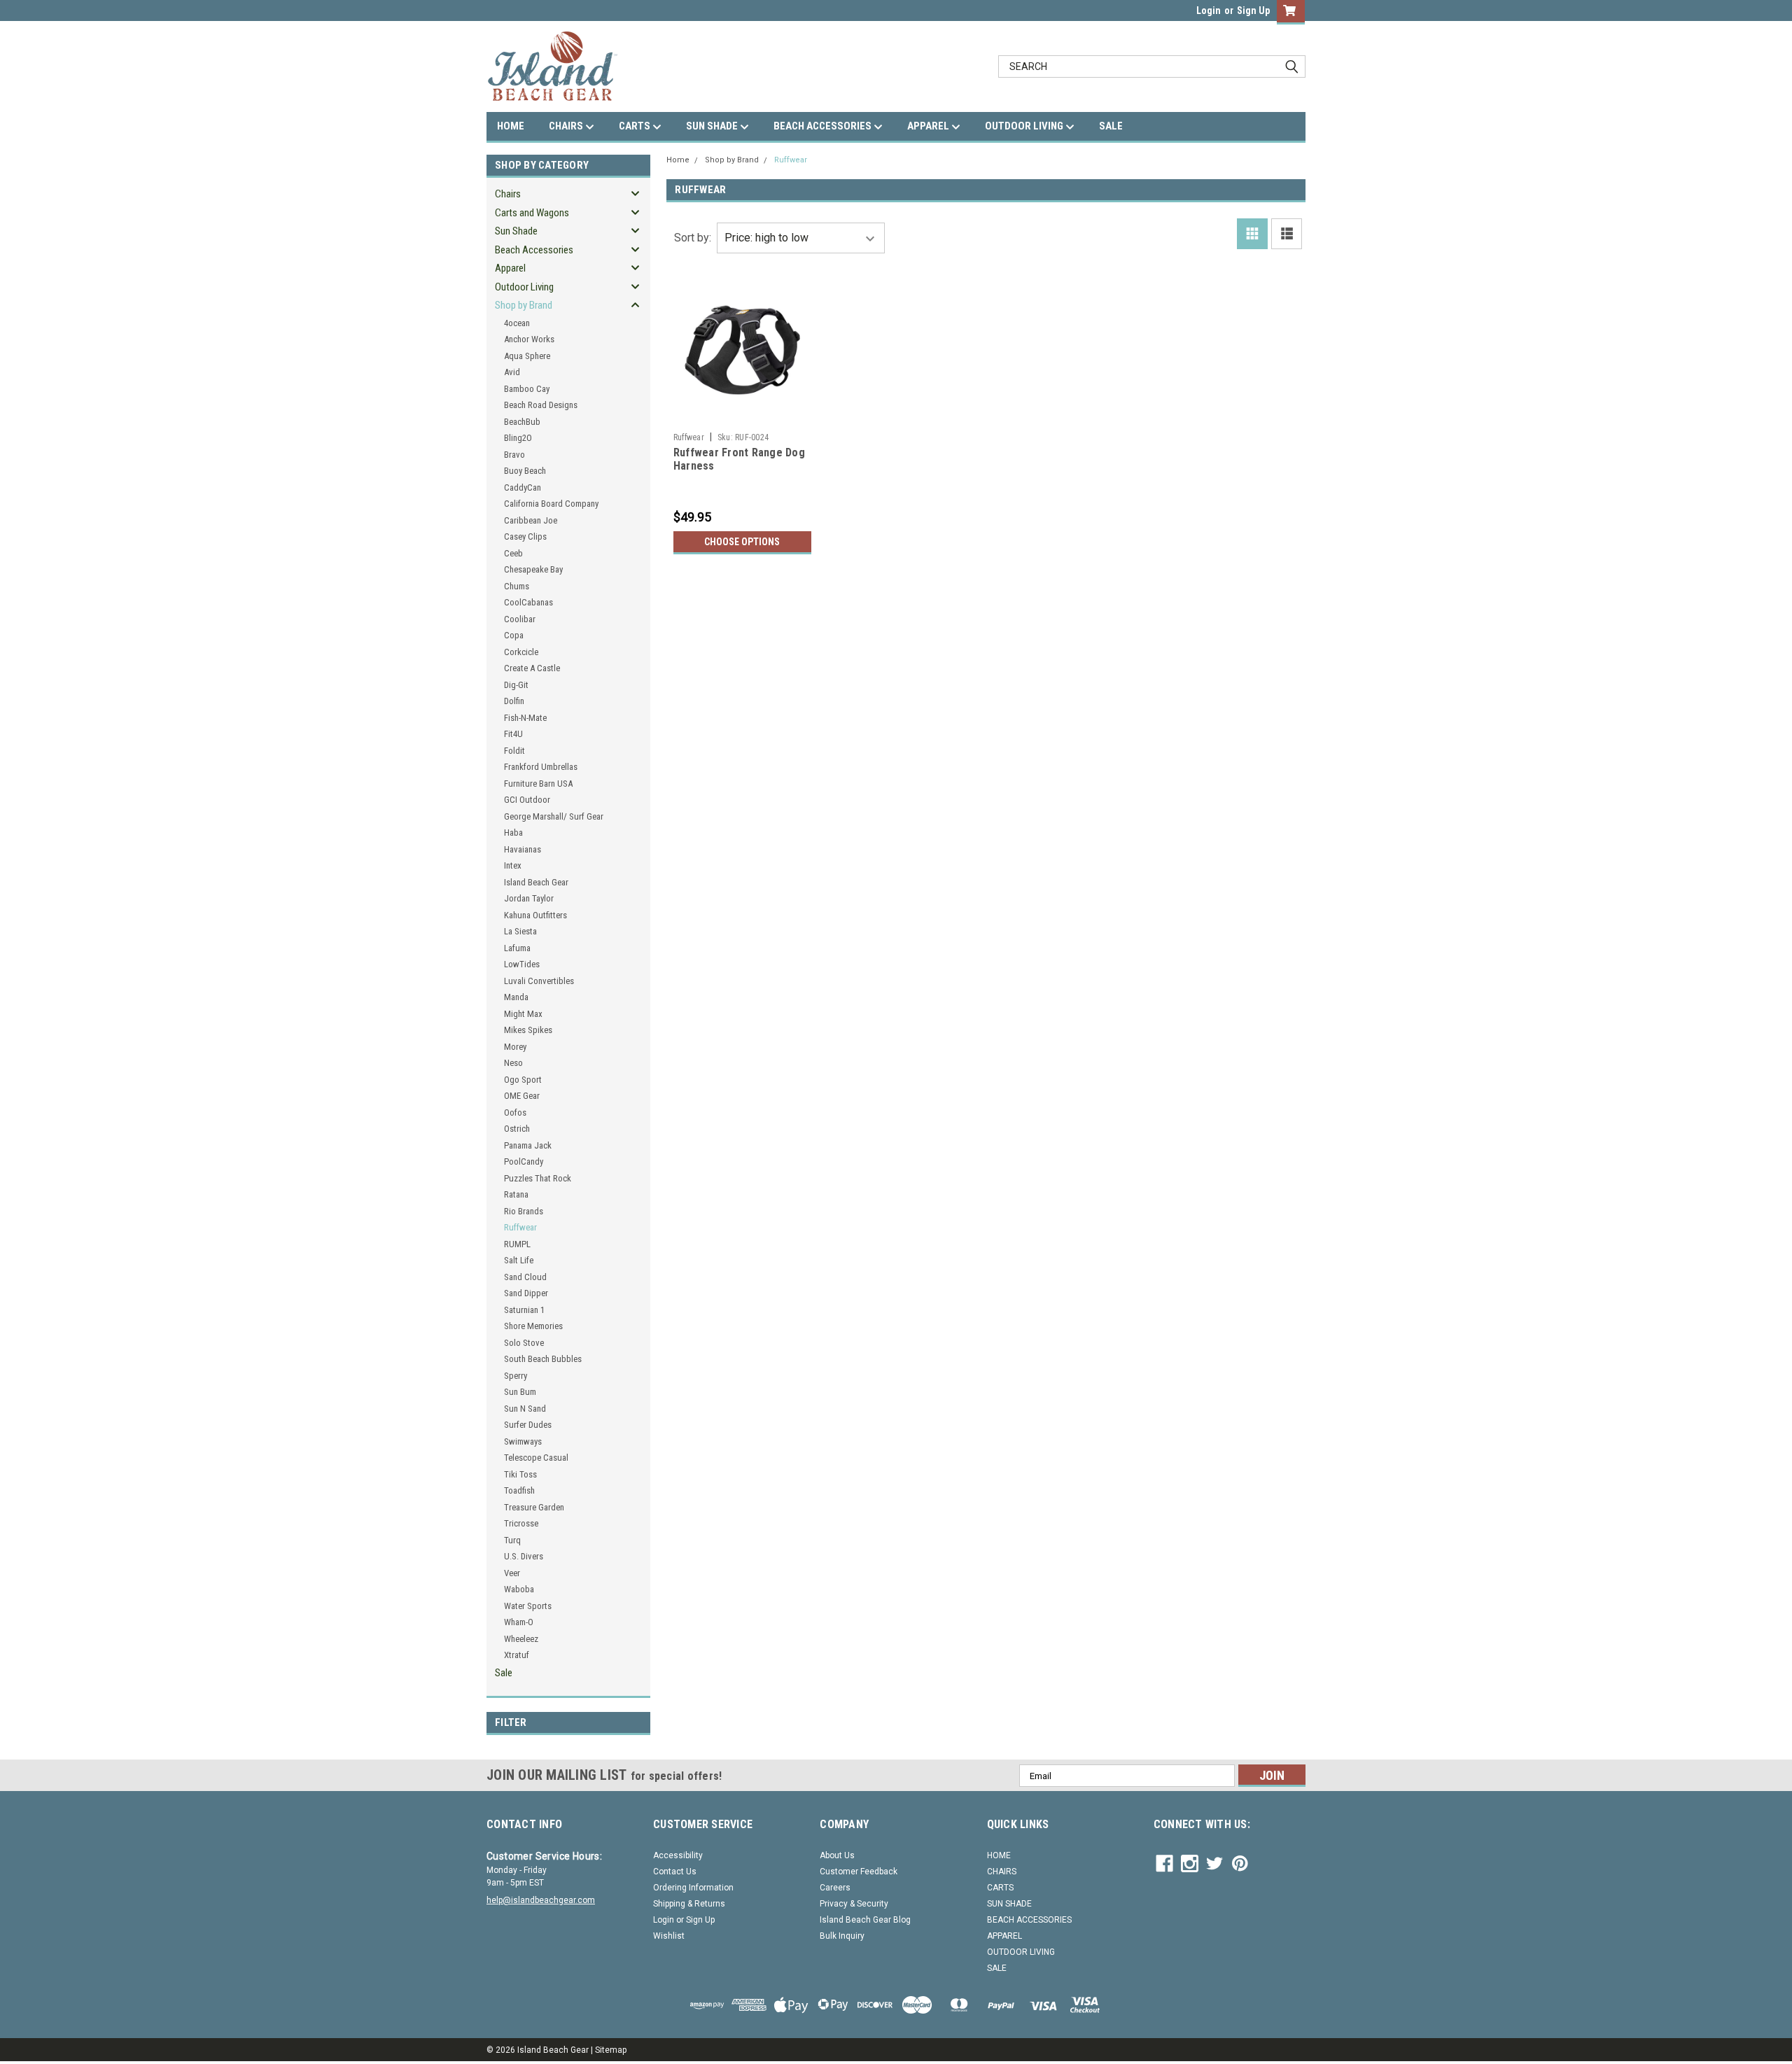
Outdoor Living (524, 287)
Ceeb (513, 553)
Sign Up (1253, 10)
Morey (515, 1047)
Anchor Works (529, 339)
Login (1209, 10)
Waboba (519, 1589)
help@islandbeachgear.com (541, 1900)
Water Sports (528, 1606)
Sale (504, 1673)
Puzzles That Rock (538, 1178)
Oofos (515, 1112)
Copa (514, 635)
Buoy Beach (525, 471)
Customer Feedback (859, 1872)
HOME (511, 126)
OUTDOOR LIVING (1025, 126)
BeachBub (522, 422)
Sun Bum (520, 1392)
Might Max (523, 1014)
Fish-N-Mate (525, 718)
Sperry (516, 1376)
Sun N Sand (525, 1409)
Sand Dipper (526, 1293)
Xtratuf (517, 1655)
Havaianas (523, 849)
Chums (517, 586)
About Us (837, 1855)
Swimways (523, 1441)
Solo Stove (524, 1343)
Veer (512, 1573)
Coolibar (520, 619)
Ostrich (517, 1129)
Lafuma (517, 948)
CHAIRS (567, 126)
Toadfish (519, 1490)
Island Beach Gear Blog (865, 1920)
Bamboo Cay (527, 389)
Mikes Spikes (528, 1030)
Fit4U (513, 734)
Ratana (516, 1194)
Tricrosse (521, 1523)
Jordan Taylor (529, 898)
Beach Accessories (534, 250)
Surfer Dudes (528, 1425)
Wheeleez (521, 1639)
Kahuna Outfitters (535, 915)
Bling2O (518, 438)
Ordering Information (693, 1888)
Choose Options (742, 542)
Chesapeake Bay (533, 569)
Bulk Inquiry (842, 1936)
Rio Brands (524, 1211)
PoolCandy (524, 1161)
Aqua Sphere (527, 356)
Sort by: (693, 238)
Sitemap (611, 2050)
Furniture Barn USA (538, 784)
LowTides (522, 964)
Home (678, 160)
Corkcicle (521, 652)
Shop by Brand (524, 305)
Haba (513, 833)
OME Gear (522, 1096)
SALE (1111, 126)
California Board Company (551, 504)
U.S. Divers (524, 1556)
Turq (512, 1540)
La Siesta (520, 931)
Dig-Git (516, 685)
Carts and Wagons (532, 213)
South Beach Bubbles (543, 1359)
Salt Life (519, 1260)
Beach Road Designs (541, 405)
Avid (512, 372)
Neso (513, 1063)
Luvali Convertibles (539, 981)
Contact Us (675, 1872)
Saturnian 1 (524, 1310)
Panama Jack (528, 1145)
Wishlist (669, 1936)
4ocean (517, 323)
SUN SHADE (713, 126)
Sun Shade (516, 231)
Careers (835, 1888)
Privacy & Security (854, 1904)
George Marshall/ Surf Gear (554, 816)
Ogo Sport (523, 1080)
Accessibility (678, 1855)
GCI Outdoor (527, 800)
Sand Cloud (525, 1277)
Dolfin (514, 701)
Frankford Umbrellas (541, 767)
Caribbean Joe (531, 520)
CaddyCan (523, 487)
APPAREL (929, 126)
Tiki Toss (520, 1474)
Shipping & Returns (689, 1904)
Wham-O (519, 1622)
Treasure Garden (534, 1507)
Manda (516, 997)
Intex (513, 865)
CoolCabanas (528, 602)
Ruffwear (520, 1227)
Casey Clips (525, 536)
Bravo (514, 455)
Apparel (510, 268)
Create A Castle (532, 668)
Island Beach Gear (536, 882)
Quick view (742, 416)
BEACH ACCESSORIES (824, 126)
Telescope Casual (536, 1458)
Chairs (508, 194)
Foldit (514, 751)
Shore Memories (533, 1326)
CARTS (636, 126)
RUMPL (517, 1244)
